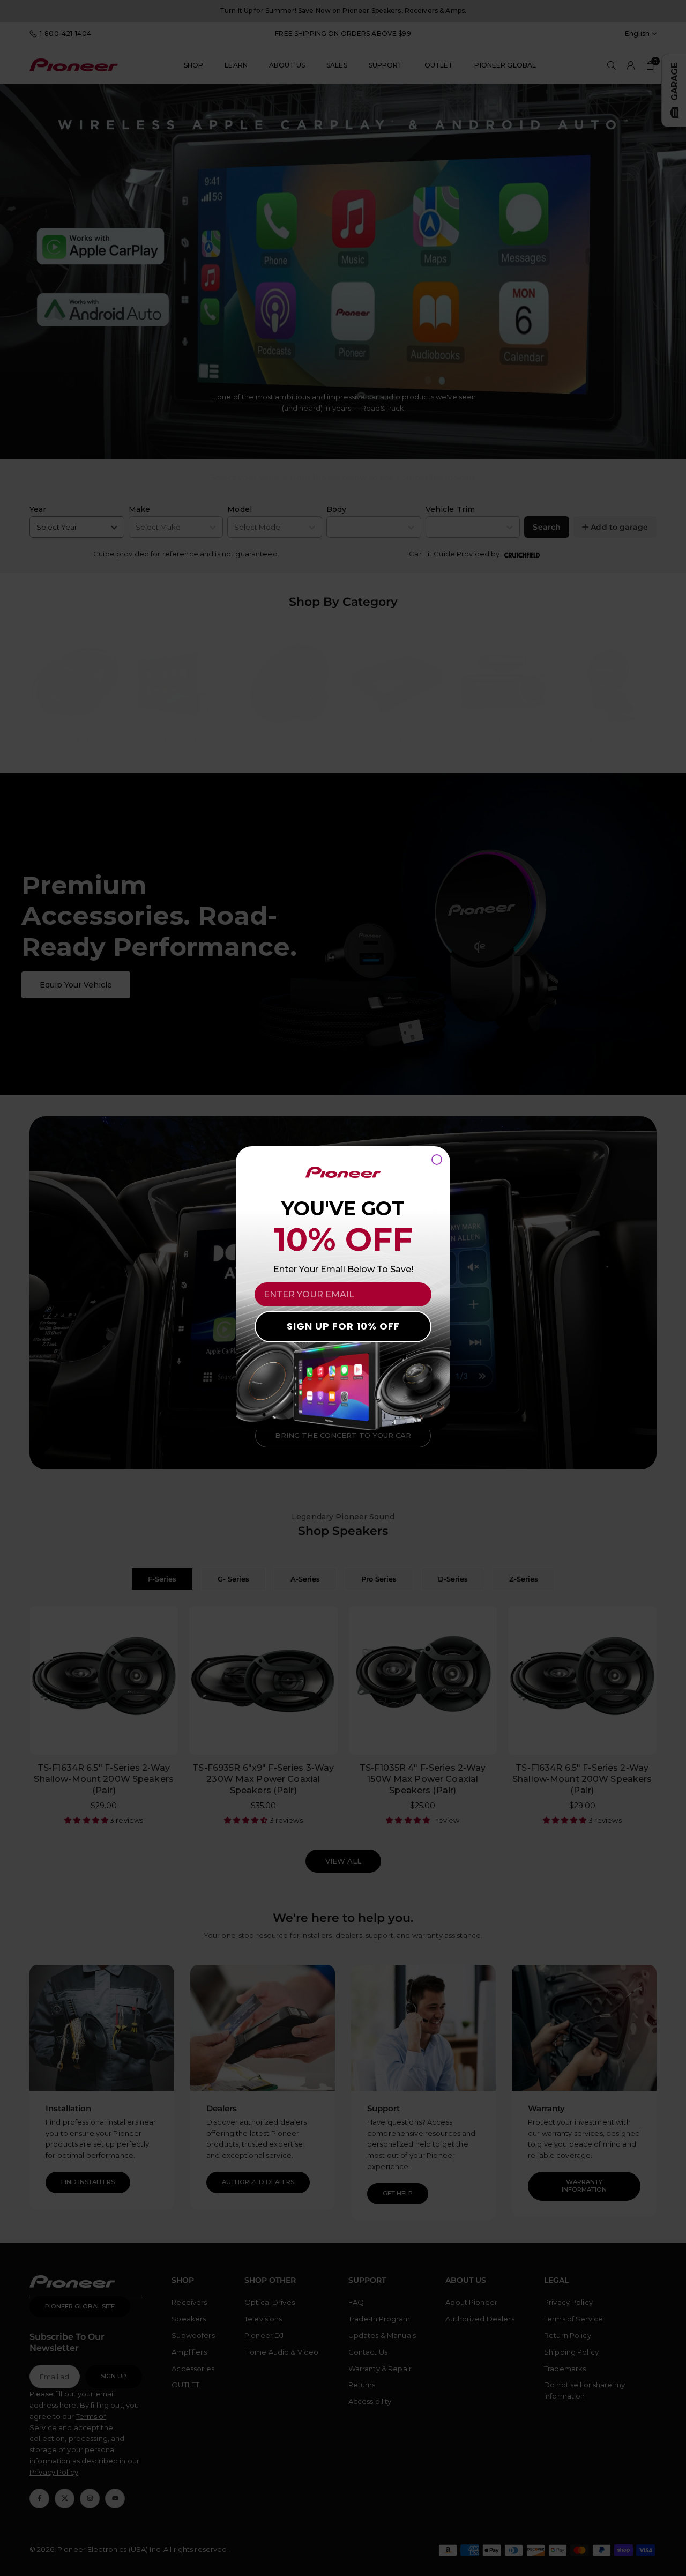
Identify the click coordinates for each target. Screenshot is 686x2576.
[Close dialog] (437, 1160)
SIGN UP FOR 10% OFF (343, 1326)
